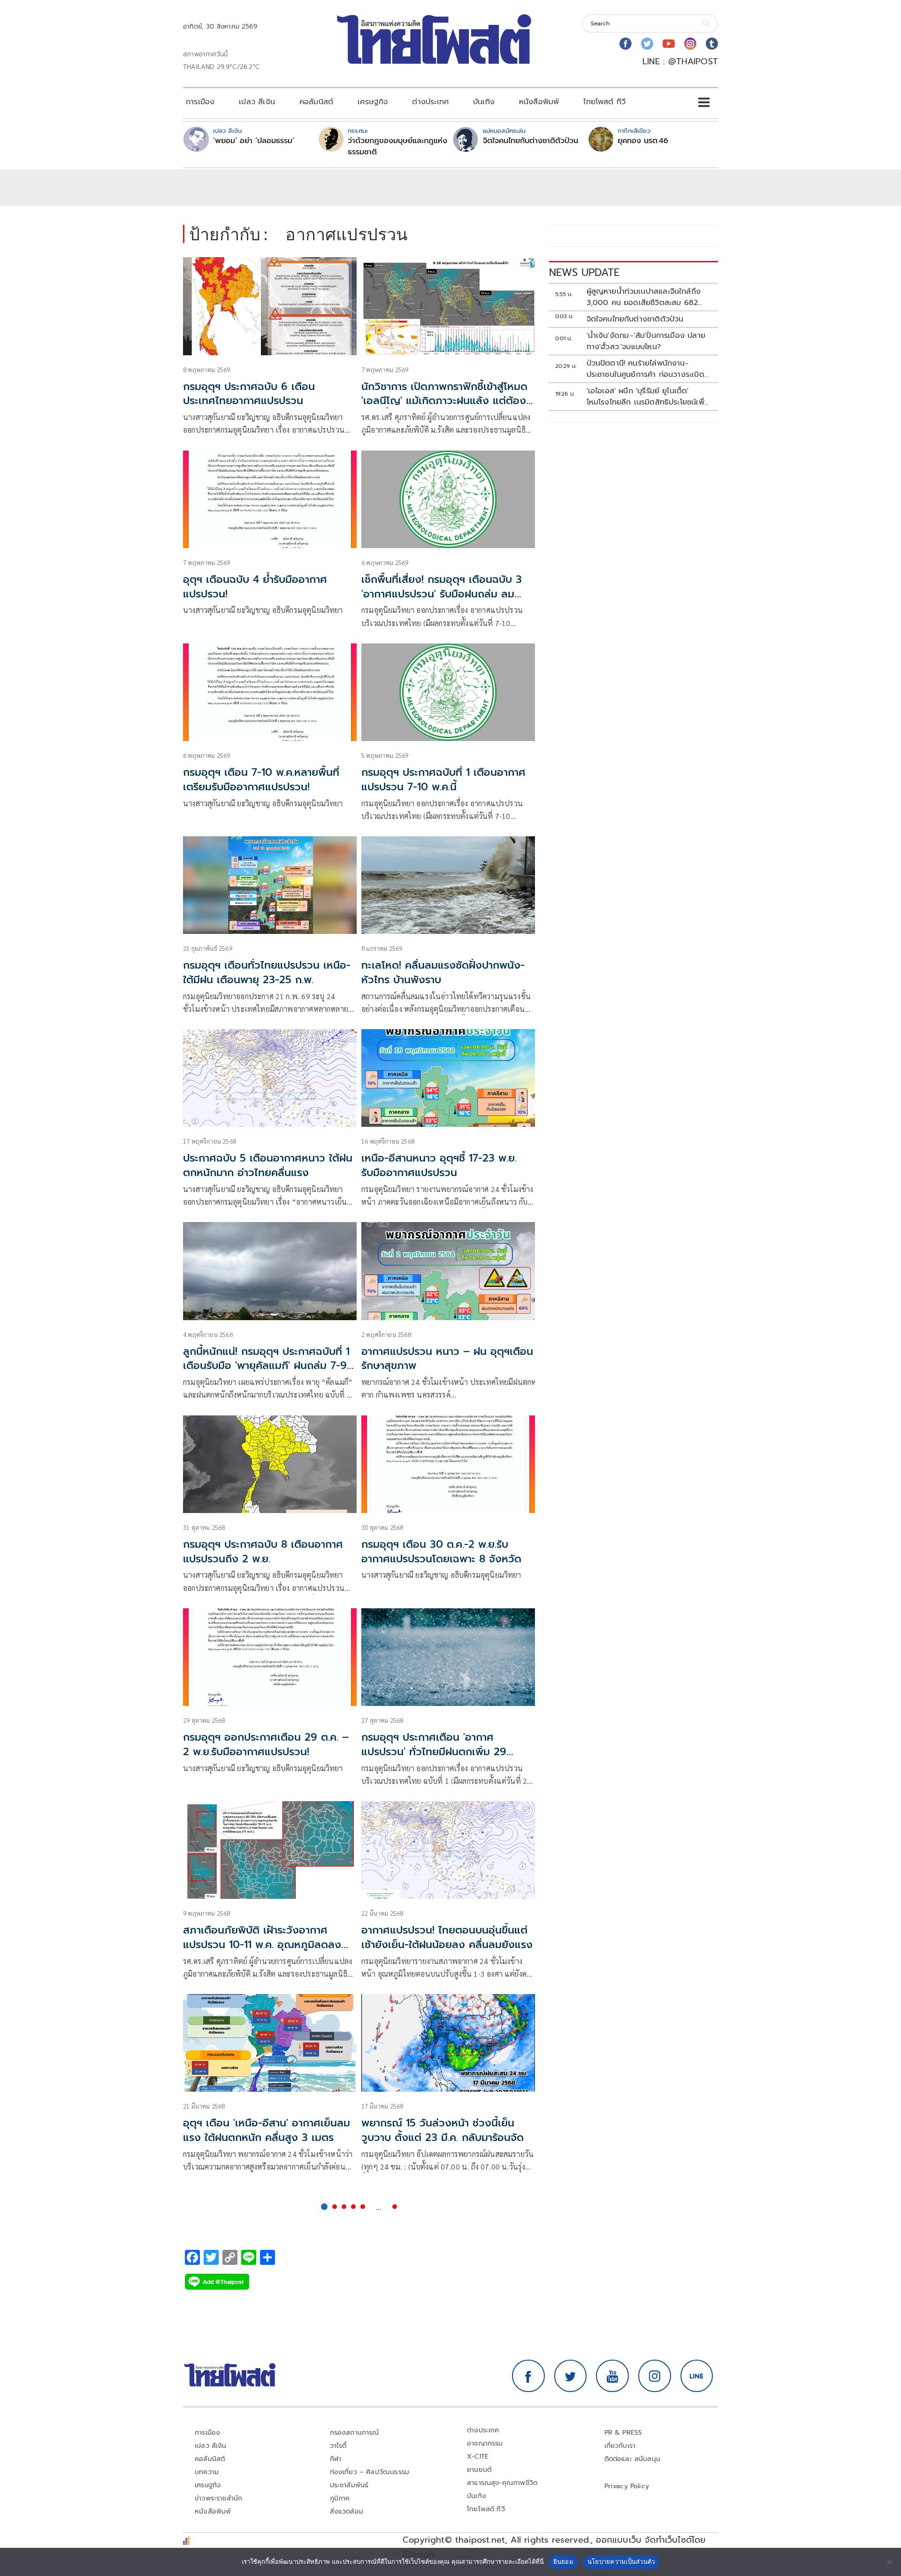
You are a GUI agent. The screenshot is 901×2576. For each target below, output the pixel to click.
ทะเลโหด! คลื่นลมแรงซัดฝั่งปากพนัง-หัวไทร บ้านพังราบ (443, 972)
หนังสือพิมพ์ (539, 102)
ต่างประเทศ (430, 102)
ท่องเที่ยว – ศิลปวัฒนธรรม (370, 2472)
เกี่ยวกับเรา (620, 2446)
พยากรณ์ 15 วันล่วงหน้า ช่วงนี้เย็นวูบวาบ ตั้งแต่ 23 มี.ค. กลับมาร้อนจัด (443, 2130)
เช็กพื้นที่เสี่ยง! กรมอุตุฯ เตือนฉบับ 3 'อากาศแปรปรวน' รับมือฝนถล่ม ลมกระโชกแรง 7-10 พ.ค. (442, 594)
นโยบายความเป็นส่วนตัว (621, 2561)
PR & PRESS (623, 2433)
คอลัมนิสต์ (316, 102)
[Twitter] (647, 44)
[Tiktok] (712, 44)
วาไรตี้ (338, 2446)
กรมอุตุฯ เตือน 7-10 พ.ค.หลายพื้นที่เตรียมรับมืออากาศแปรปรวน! (261, 780)
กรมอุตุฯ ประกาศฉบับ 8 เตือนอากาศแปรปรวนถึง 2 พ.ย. (263, 1552)
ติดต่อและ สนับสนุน (633, 2459)
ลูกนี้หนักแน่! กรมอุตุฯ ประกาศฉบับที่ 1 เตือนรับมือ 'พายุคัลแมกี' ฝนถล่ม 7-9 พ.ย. (266, 1366)
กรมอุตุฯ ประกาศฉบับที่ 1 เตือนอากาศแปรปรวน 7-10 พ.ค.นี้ (443, 780)
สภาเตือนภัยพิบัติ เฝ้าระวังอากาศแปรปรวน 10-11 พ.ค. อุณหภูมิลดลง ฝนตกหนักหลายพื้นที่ (262, 1945)
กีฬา (336, 2459)
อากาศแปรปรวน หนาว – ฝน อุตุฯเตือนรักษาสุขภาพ (447, 1359)
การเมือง (200, 102)
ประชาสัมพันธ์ (349, 2485)
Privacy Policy (627, 2486)
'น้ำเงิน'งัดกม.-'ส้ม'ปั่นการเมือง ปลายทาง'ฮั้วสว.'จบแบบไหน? (646, 341)
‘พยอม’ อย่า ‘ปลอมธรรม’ (254, 141)
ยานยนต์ (479, 2470)
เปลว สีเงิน (257, 102)
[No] (889, 2562)
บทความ (207, 2472)
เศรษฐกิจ (373, 102)
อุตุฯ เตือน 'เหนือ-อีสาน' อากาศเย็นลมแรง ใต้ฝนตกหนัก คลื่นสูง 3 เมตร (267, 2130)
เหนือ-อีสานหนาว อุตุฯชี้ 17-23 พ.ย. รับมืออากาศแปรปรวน (439, 1165)
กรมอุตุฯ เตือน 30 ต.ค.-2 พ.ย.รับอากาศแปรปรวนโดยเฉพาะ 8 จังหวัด (441, 1552)
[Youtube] (669, 44)
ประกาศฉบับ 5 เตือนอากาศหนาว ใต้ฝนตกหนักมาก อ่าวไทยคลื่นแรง (268, 1165)
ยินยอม (563, 2561)
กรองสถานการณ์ (355, 2433)
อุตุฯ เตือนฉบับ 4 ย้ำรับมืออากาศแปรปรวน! (255, 587)
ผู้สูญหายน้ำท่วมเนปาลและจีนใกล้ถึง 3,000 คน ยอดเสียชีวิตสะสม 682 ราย (644, 297)
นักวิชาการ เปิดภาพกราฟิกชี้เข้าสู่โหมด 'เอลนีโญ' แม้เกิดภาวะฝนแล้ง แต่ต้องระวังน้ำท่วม (444, 401)
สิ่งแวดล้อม (347, 2511)
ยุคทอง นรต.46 (643, 141)
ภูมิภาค (340, 2498)
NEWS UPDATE (584, 272)
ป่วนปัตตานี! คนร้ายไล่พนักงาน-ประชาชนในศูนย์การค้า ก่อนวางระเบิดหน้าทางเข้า (645, 369)
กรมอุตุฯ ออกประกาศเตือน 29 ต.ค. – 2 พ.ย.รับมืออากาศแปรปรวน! (266, 1744)
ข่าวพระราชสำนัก (218, 2498)
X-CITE (478, 2457)
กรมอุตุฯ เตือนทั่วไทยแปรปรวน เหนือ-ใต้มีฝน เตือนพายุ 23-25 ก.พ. (267, 972)
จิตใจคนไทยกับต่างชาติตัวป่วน (531, 141)
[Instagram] (690, 44)
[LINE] (697, 2376)
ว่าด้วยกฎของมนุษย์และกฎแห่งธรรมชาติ (397, 146)
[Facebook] (626, 44)
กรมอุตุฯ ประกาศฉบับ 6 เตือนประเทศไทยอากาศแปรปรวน (249, 394)
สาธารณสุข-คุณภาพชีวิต (502, 2483)
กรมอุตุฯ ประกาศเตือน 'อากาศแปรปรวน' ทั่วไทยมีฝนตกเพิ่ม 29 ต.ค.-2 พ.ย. (434, 1752)
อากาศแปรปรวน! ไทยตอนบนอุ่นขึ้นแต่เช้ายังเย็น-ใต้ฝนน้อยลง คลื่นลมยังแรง (447, 1937)
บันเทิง (484, 102)
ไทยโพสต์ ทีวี (604, 102)
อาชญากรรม (485, 2443)
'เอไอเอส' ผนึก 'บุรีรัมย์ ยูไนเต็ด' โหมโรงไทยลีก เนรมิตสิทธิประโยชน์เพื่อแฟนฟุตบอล (648, 397)
